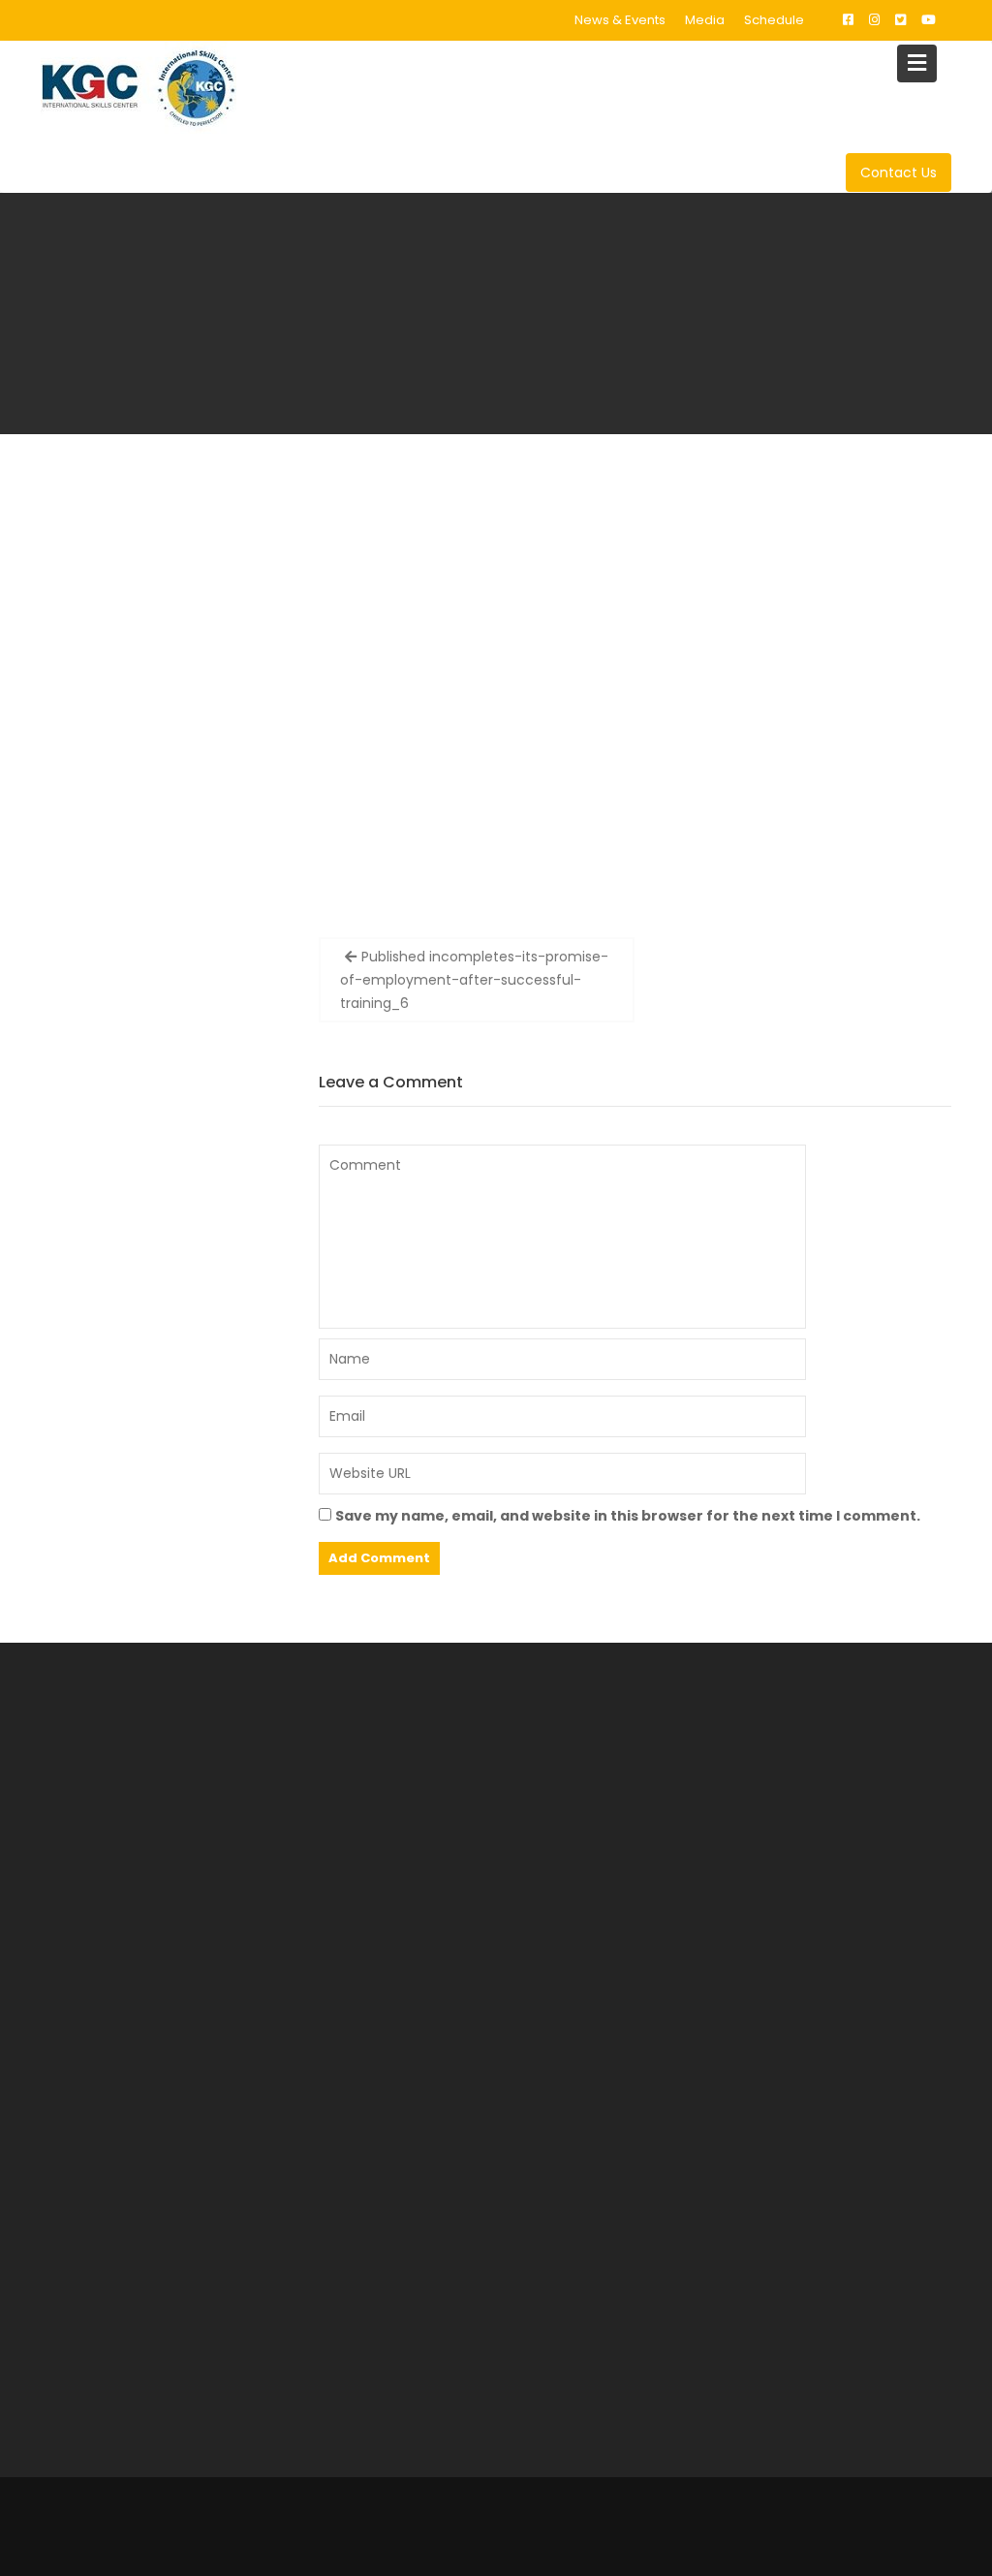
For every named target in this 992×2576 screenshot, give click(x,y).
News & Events (620, 20)
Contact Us (899, 173)
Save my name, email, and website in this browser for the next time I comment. (628, 1516)
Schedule (774, 20)
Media (705, 20)
